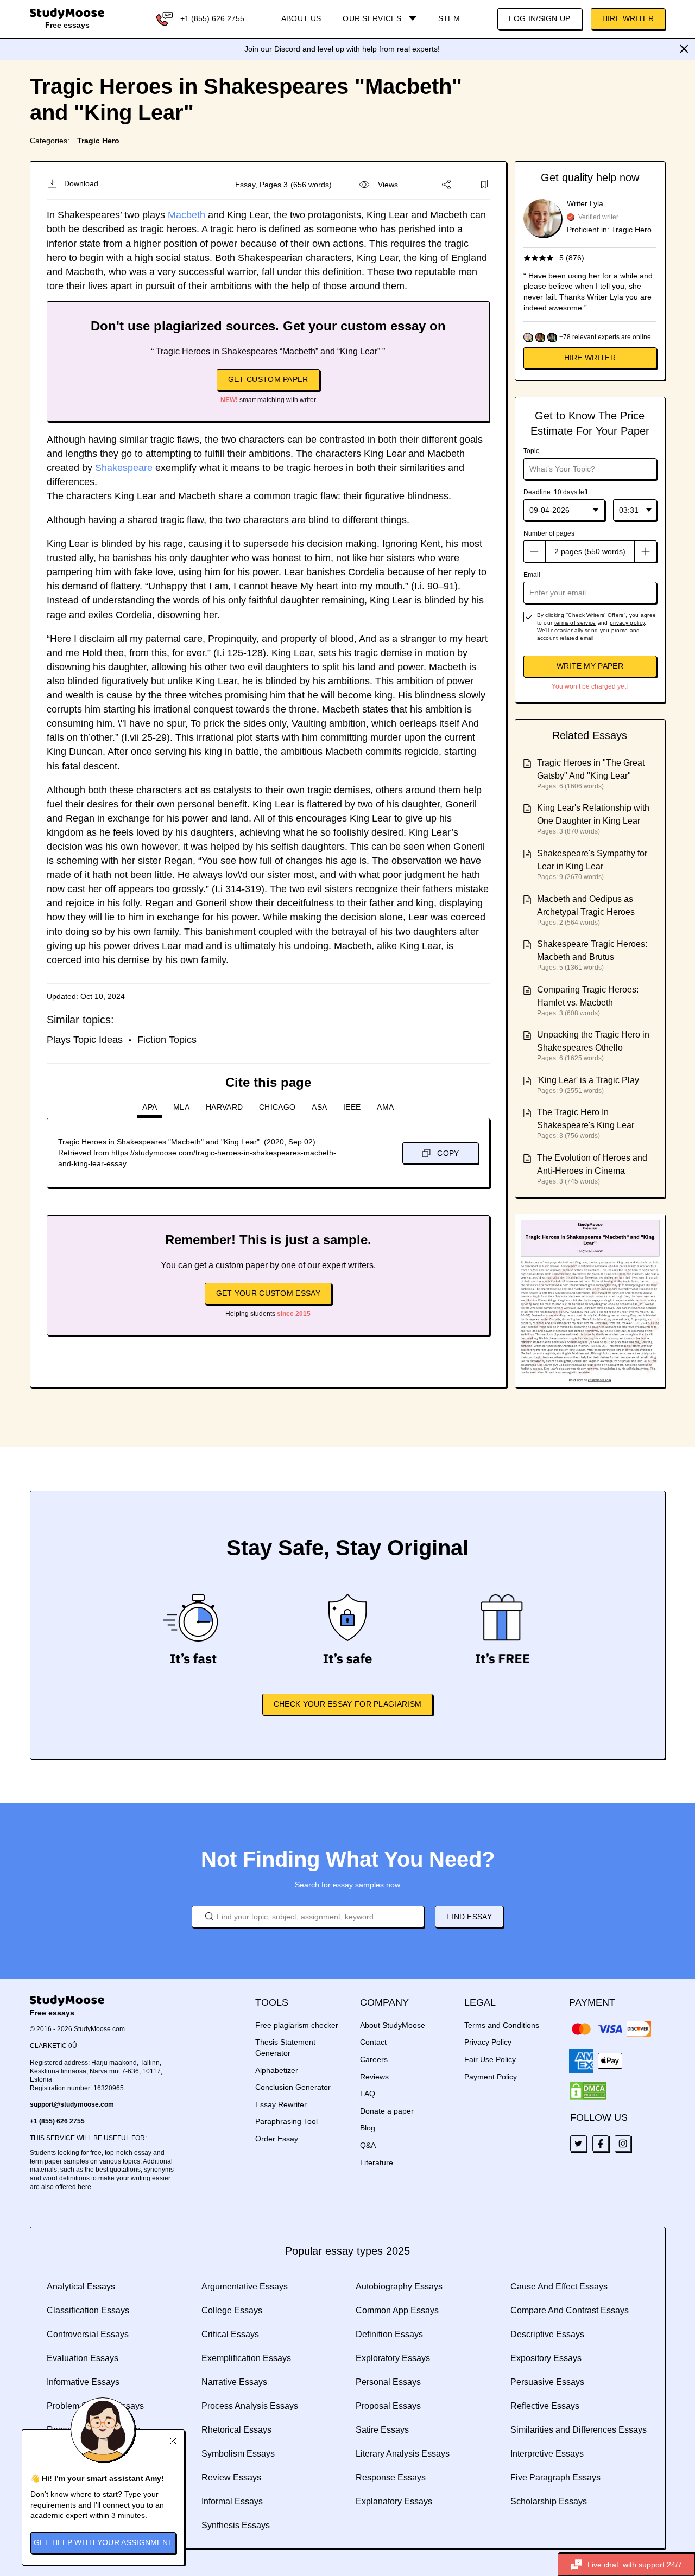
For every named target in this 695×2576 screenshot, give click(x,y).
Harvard (224, 1107)
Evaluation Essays (83, 2358)
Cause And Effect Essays (559, 2286)
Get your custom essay (268, 1293)
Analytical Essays (81, 2286)
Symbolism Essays (238, 2454)
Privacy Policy (488, 2042)
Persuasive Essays (547, 2382)
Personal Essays (388, 2382)
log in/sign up (539, 18)
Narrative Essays (234, 2382)
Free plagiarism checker (297, 2025)
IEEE (352, 1107)
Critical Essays (230, 2334)
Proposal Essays (388, 2406)
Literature (377, 2162)
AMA (385, 1107)
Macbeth (187, 215)
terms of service (575, 623)
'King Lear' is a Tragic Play (588, 1080)
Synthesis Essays (236, 2525)
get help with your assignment (103, 2542)
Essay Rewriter (281, 2104)
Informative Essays (83, 2382)
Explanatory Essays (394, 2501)
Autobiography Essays (399, 2286)
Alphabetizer (277, 2070)
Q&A (368, 2145)
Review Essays (231, 2478)
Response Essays (391, 2478)
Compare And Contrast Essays (570, 2310)
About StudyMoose (393, 2025)
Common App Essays (397, 2310)
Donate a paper (387, 2111)
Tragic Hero (98, 141)
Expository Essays (546, 2358)
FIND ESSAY (469, 1917)
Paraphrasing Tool (286, 2121)
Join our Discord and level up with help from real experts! (342, 49)
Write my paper (590, 666)
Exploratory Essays (393, 2358)
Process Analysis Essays (250, 2406)
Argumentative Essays (245, 2286)
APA (150, 1107)
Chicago (277, 1107)
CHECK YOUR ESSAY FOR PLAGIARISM (347, 1704)
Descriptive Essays (547, 2334)
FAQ (368, 2094)
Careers (374, 2059)
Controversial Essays (88, 2334)
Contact (373, 2042)
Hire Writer (628, 18)
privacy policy (627, 623)
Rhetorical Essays (236, 2430)
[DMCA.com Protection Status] (588, 2091)
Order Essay (277, 2139)
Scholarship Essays (549, 2501)
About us (301, 18)
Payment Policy (491, 2077)
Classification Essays (88, 2310)
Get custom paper (268, 379)
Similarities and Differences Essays (579, 2430)
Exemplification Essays (246, 2358)
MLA (181, 1107)
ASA (319, 1107)
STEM (449, 18)
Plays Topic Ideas (85, 1040)
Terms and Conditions (502, 2025)
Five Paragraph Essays (555, 2478)
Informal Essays (232, 2501)
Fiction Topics (167, 1040)
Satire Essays (382, 2430)
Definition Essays (389, 2334)
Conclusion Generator (293, 2087)
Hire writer (590, 358)
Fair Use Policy (490, 2059)
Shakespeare (124, 468)
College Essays (232, 2310)
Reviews (374, 2077)
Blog (368, 2128)
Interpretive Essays (547, 2454)
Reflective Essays (545, 2406)
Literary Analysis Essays (403, 2454)
